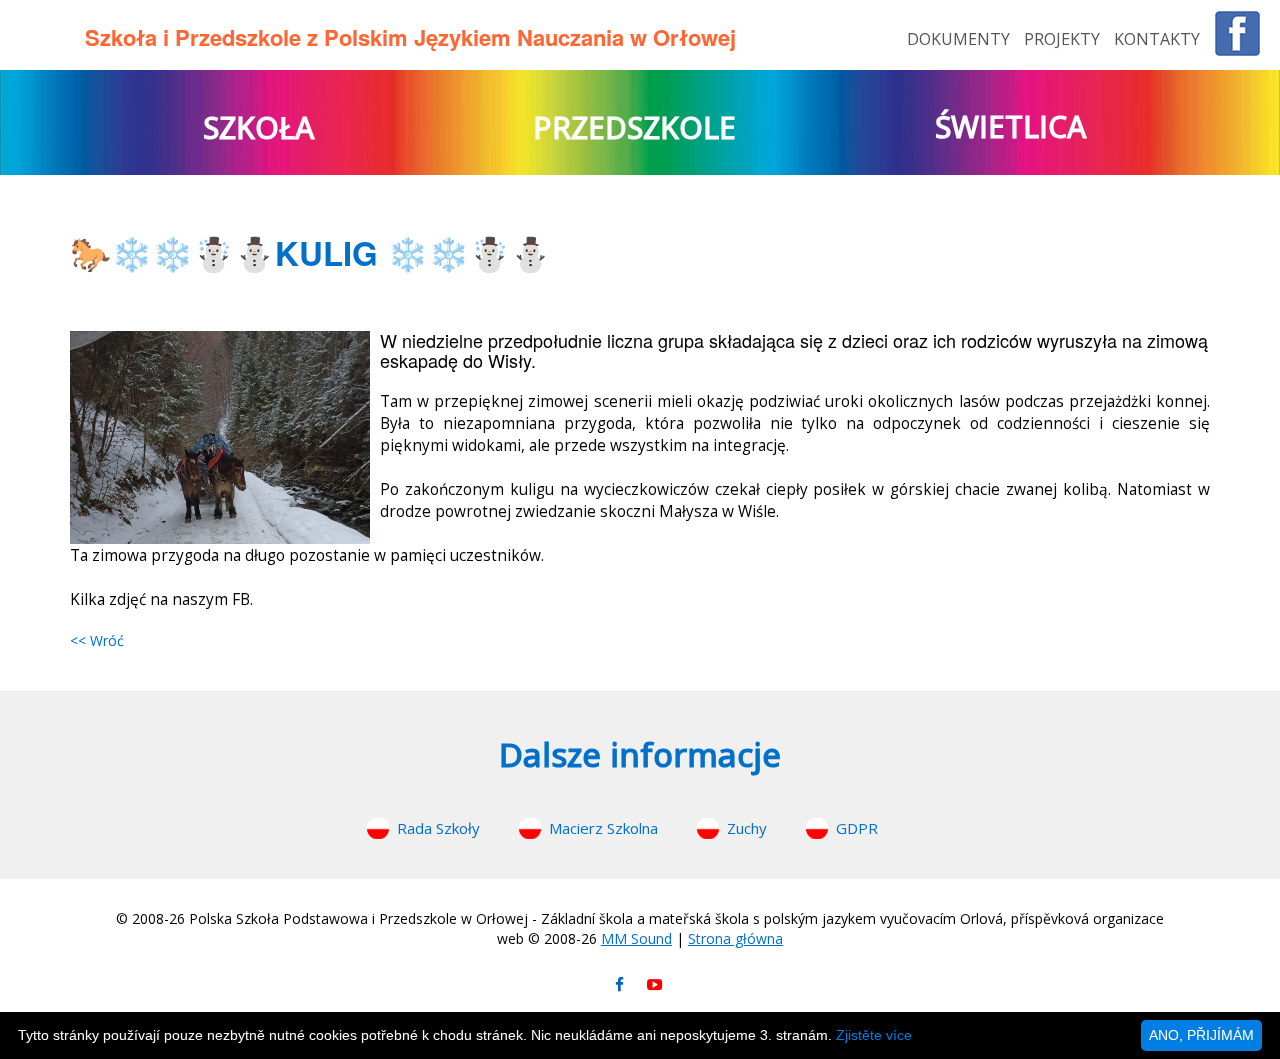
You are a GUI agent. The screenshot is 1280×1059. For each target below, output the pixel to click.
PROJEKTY (1064, 39)
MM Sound (636, 938)
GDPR (857, 828)
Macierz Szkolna (603, 828)
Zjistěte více (874, 1035)
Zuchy (747, 828)
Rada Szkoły (438, 828)
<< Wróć (97, 640)
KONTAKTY (1157, 39)
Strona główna (735, 938)
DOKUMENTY (960, 39)
